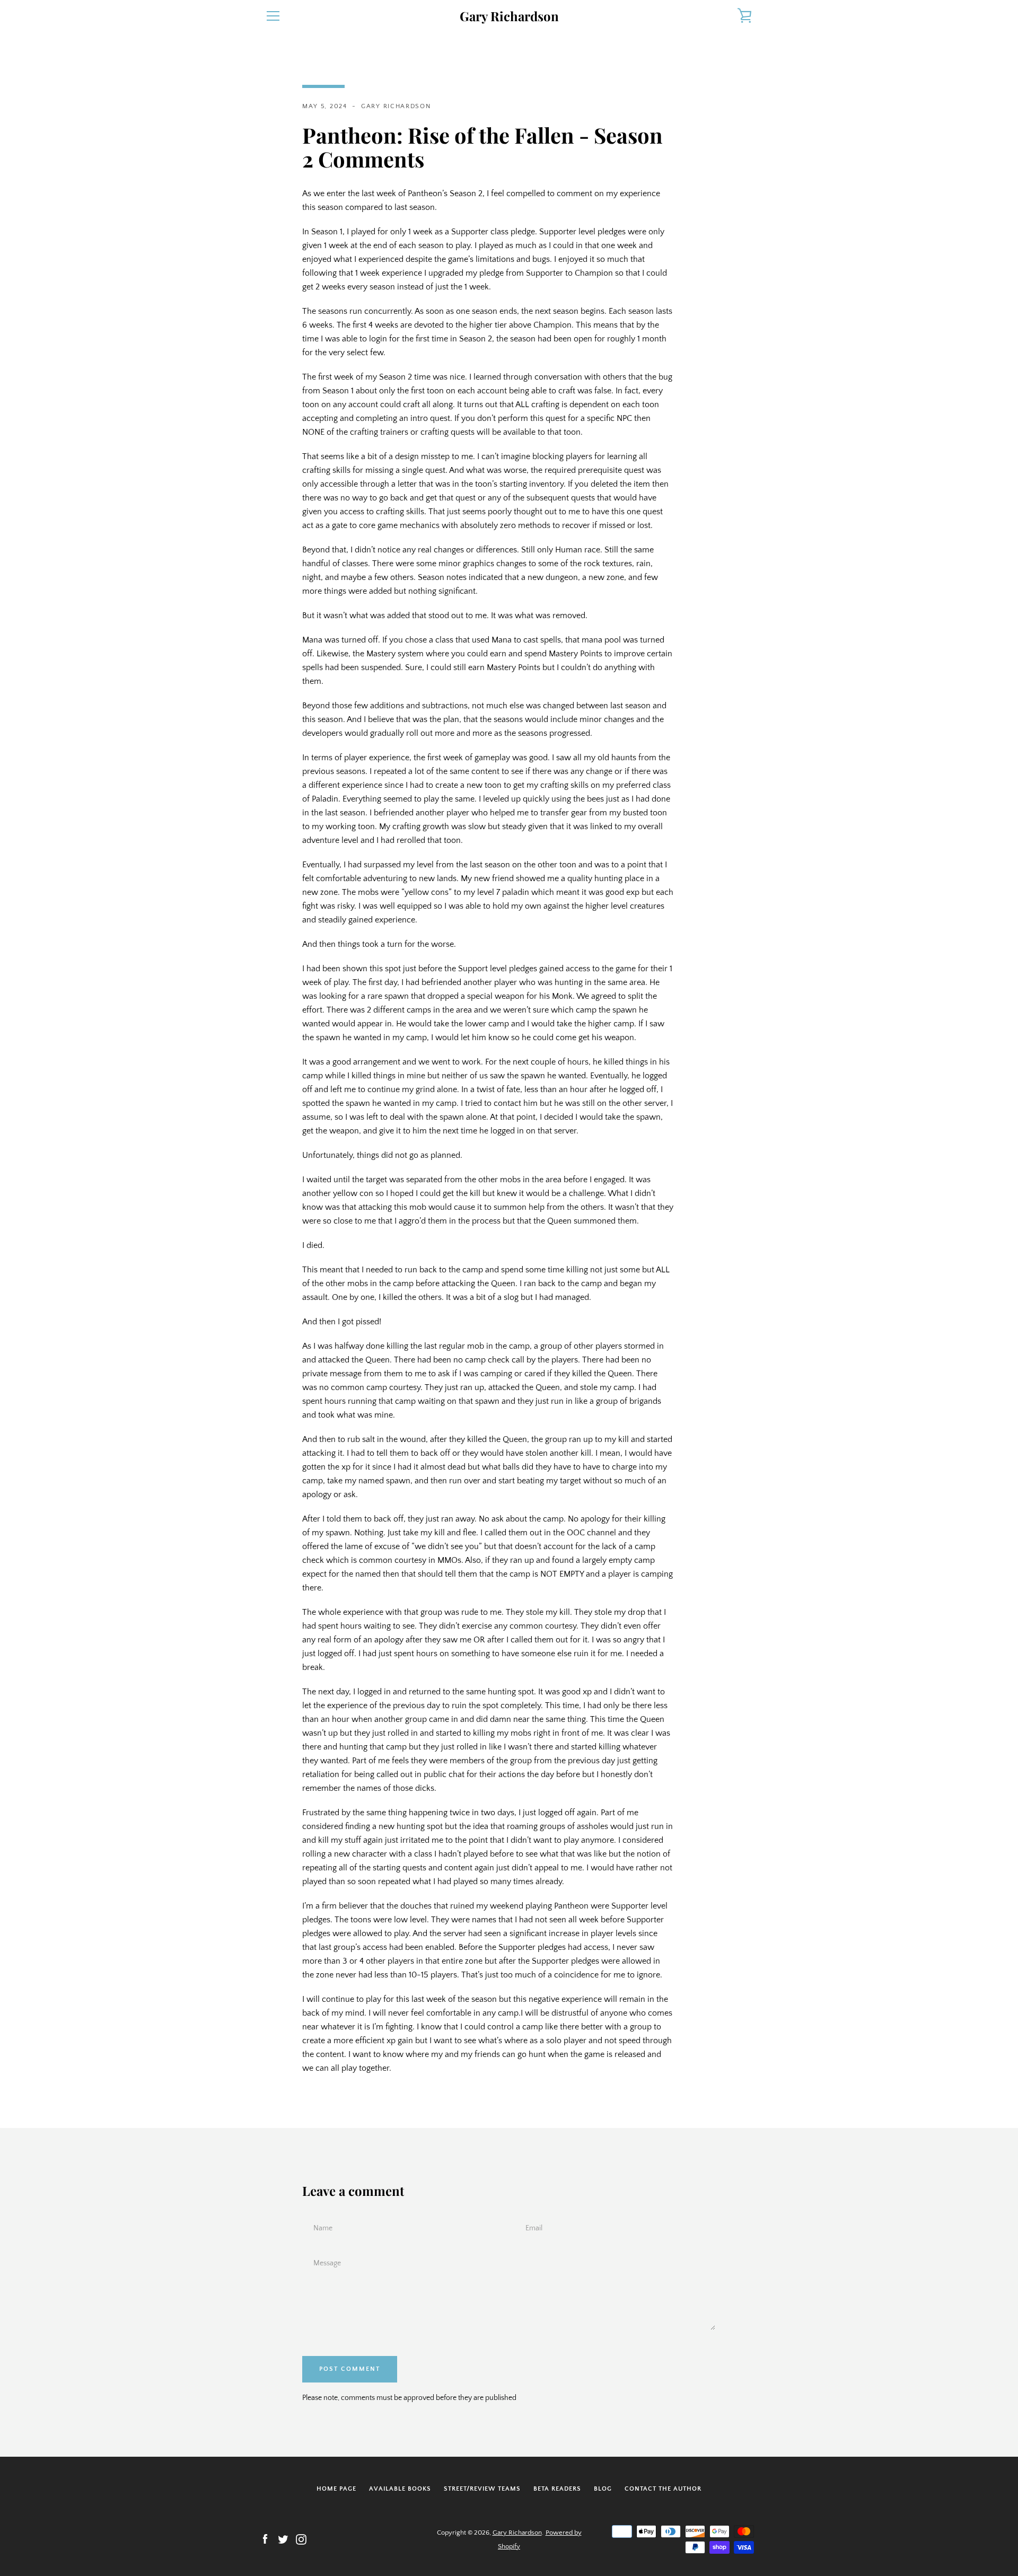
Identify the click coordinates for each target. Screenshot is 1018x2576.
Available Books (400, 2489)
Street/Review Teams (482, 2489)
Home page (336, 2489)
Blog (603, 2489)
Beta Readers (557, 2489)
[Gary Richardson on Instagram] (301, 2539)
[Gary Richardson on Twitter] (283, 2539)
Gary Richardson (509, 16)
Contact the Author (663, 2489)
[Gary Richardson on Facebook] (265, 2539)
